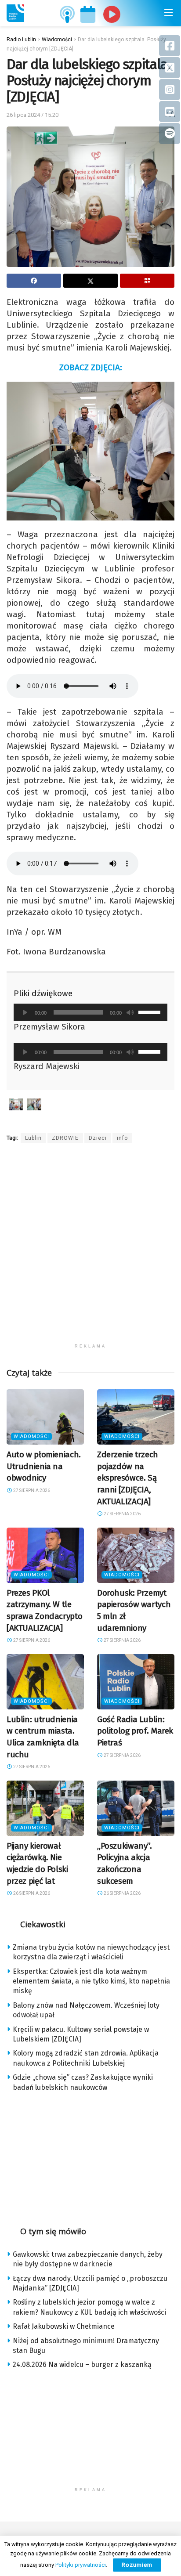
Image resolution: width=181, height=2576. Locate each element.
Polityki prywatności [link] (81, 2565)
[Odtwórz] (25, 1012)
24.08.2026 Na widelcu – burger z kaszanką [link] (82, 2365)
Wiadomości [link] (31, 1436)
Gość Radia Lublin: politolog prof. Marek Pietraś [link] (135, 1731)
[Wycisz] (130, 1012)
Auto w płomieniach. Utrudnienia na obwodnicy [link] (44, 1466)
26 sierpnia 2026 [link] (31, 1893)
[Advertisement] (90, 1249)
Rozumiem (137, 2565)
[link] (15, 13)
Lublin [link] (33, 1138)
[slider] (151, 1012)
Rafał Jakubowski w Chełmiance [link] (64, 2326)
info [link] (122, 1138)
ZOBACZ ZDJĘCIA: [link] (91, 367)
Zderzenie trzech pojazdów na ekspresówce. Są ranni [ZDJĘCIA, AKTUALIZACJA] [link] (128, 1478)
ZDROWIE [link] (65, 1138)
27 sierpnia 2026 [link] (31, 1490)
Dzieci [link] (98, 1138)
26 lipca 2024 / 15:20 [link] (33, 115)
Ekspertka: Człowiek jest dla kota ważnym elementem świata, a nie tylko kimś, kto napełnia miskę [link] (91, 1981)
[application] (90, 1012)
